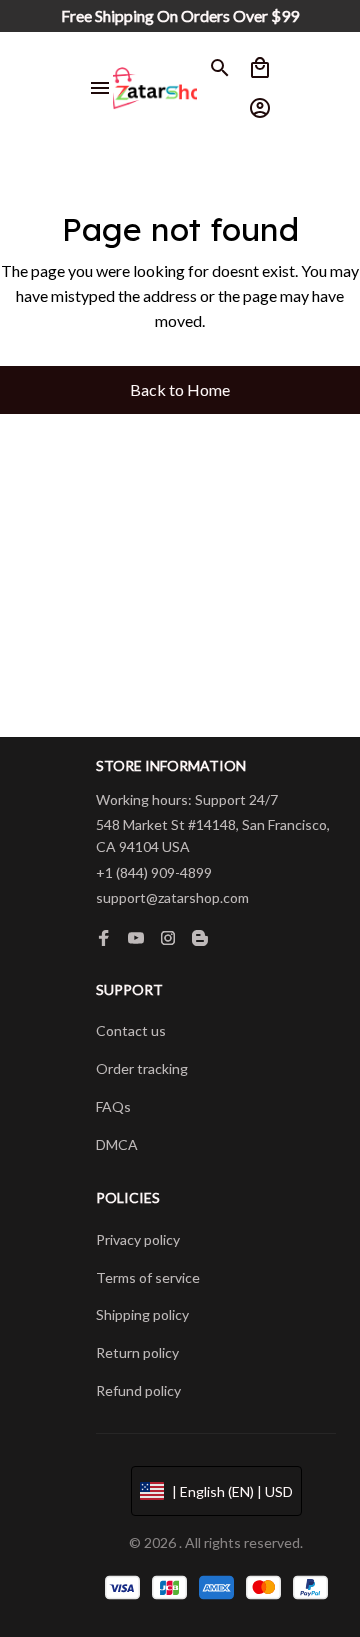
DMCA (117, 1144)
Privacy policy (138, 1239)
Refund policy (138, 1390)
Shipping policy (142, 1314)
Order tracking (142, 1068)
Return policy (137, 1352)
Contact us (131, 1030)
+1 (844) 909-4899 (154, 872)
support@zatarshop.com (172, 897)
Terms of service (148, 1277)
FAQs (113, 1106)
